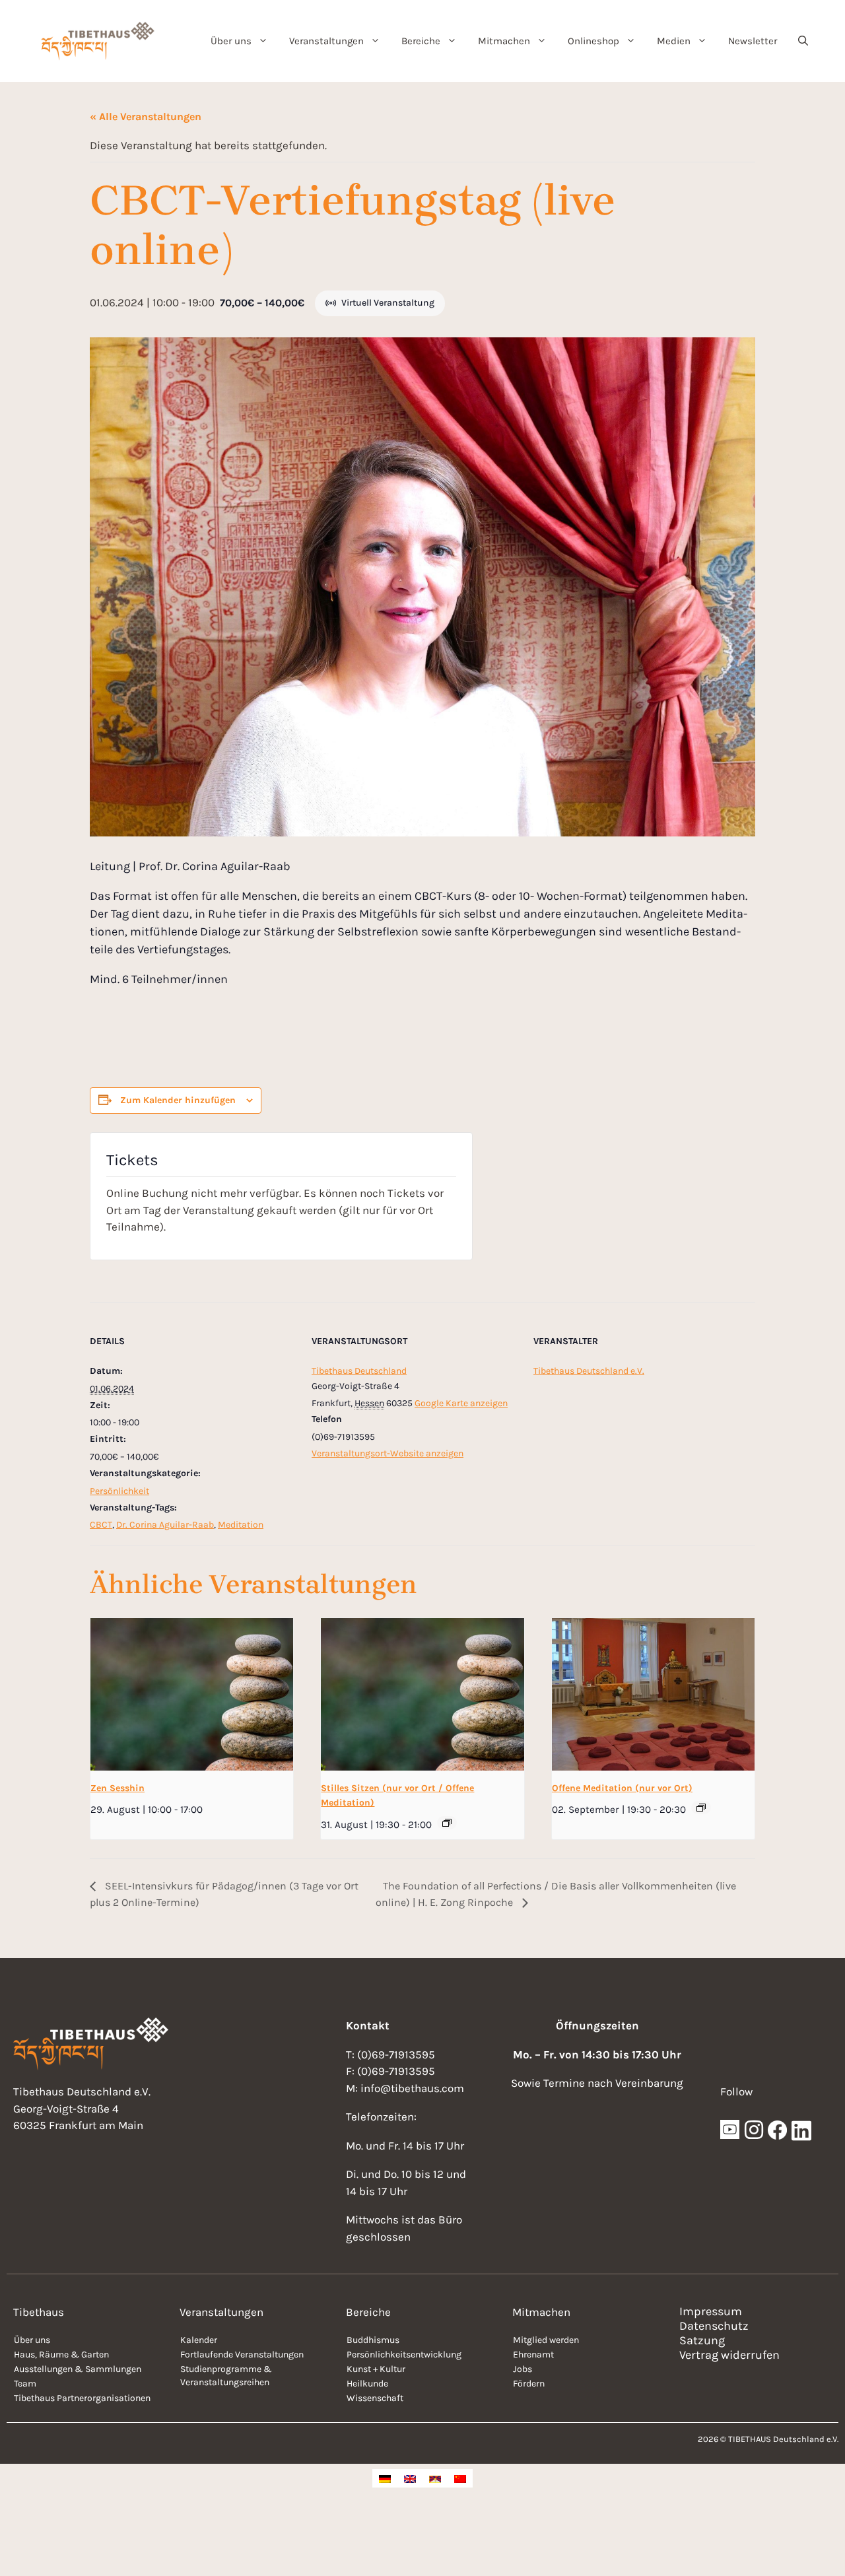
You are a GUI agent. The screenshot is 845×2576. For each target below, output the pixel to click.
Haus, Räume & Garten (61, 2355)
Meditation (241, 1525)
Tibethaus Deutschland (359, 1371)
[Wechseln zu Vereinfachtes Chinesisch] (460, 2478)
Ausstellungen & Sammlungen (78, 2369)
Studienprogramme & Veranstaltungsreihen (226, 2376)
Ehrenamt (533, 2355)
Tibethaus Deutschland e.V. (589, 1371)
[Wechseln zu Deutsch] (385, 2478)
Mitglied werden (546, 2340)
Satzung (702, 2340)
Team (25, 2384)
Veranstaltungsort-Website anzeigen (388, 1453)
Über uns (231, 41)
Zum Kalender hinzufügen (178, 1100)
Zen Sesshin (118, 1788)
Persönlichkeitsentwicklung (404, 2355)
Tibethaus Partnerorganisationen (82, 2398)
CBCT (101, 1525)
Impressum (711, 2311)
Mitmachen (504, 41)
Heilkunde (367, 2384)
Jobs (523, 2369)
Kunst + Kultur (376, 2369)
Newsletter (753, 41)
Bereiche (421, 41)
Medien (674, 41)
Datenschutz (714, 2326)
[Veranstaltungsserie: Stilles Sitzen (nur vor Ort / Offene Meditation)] (447, 1823)
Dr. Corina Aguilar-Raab (165, 1525)
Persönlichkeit (119, 1491)
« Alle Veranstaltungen (146, 117)
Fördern (529, 2384)
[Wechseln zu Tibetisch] (435, 2478)
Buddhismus (373, 2340)
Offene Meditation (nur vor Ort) (622, 1788)
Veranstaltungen (326, 41)
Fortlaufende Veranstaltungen (242, 2355)
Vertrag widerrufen (729, 2355)
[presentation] (192, 1694)
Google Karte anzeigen (461, 1403)
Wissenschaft (375, 2398)
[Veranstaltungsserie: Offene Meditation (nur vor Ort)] (701, 1808)
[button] (803, 41)
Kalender (199, 2340)
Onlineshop (593, 41)
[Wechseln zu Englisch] (410, 2478)
